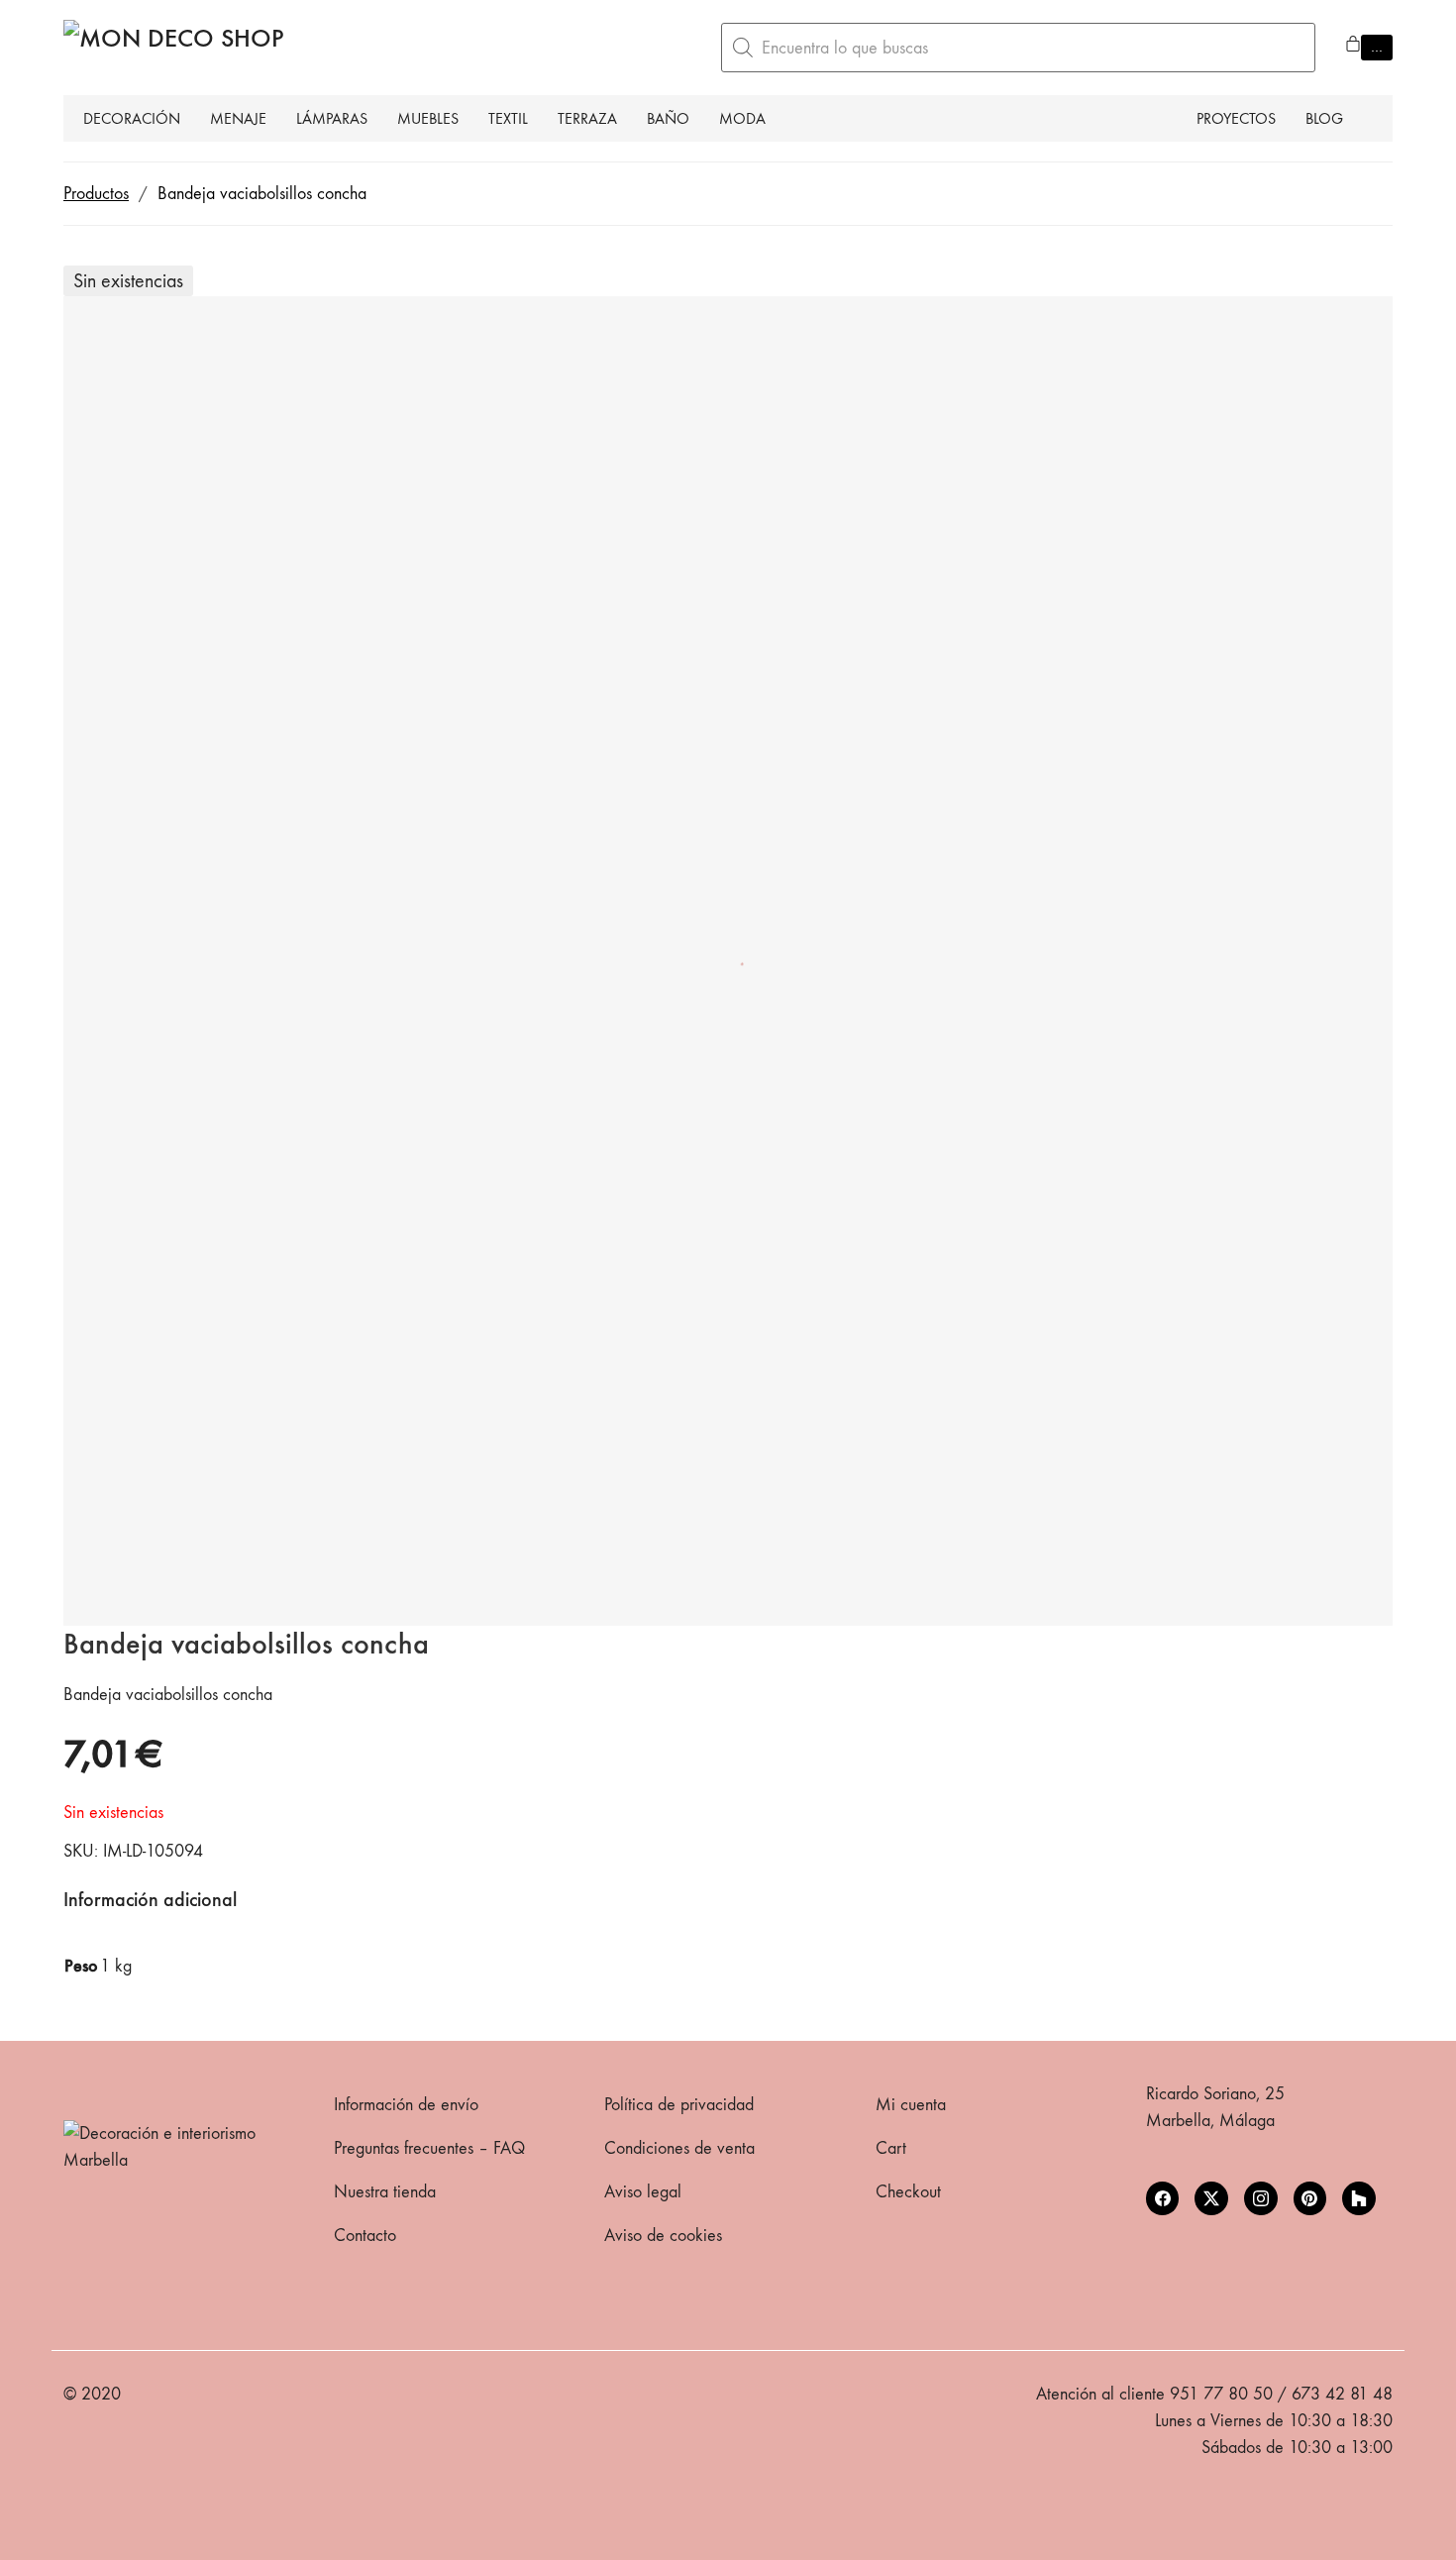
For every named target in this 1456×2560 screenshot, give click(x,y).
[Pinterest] (1310, 2198)
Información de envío (406, 2105)
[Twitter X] (1211, 2198)
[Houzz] (1359, 2198)
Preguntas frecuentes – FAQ (429, 2148)
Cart (891, 2148)
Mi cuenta (911, 2105)
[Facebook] (1163, 2198)
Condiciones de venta (679, 2148)
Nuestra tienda (385, 2192)
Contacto (365, 2236)
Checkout (908, 2192)
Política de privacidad (679, 2105)
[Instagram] (1261, 2198)
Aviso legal (643, 2192)
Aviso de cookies (663, 2236)
